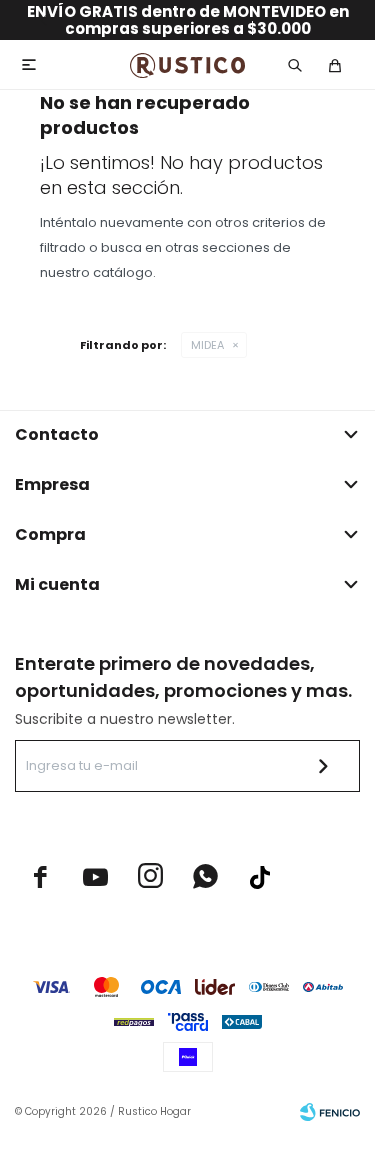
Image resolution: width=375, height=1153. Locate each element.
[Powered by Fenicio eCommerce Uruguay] (330, 1112)
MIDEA (207, 345)
